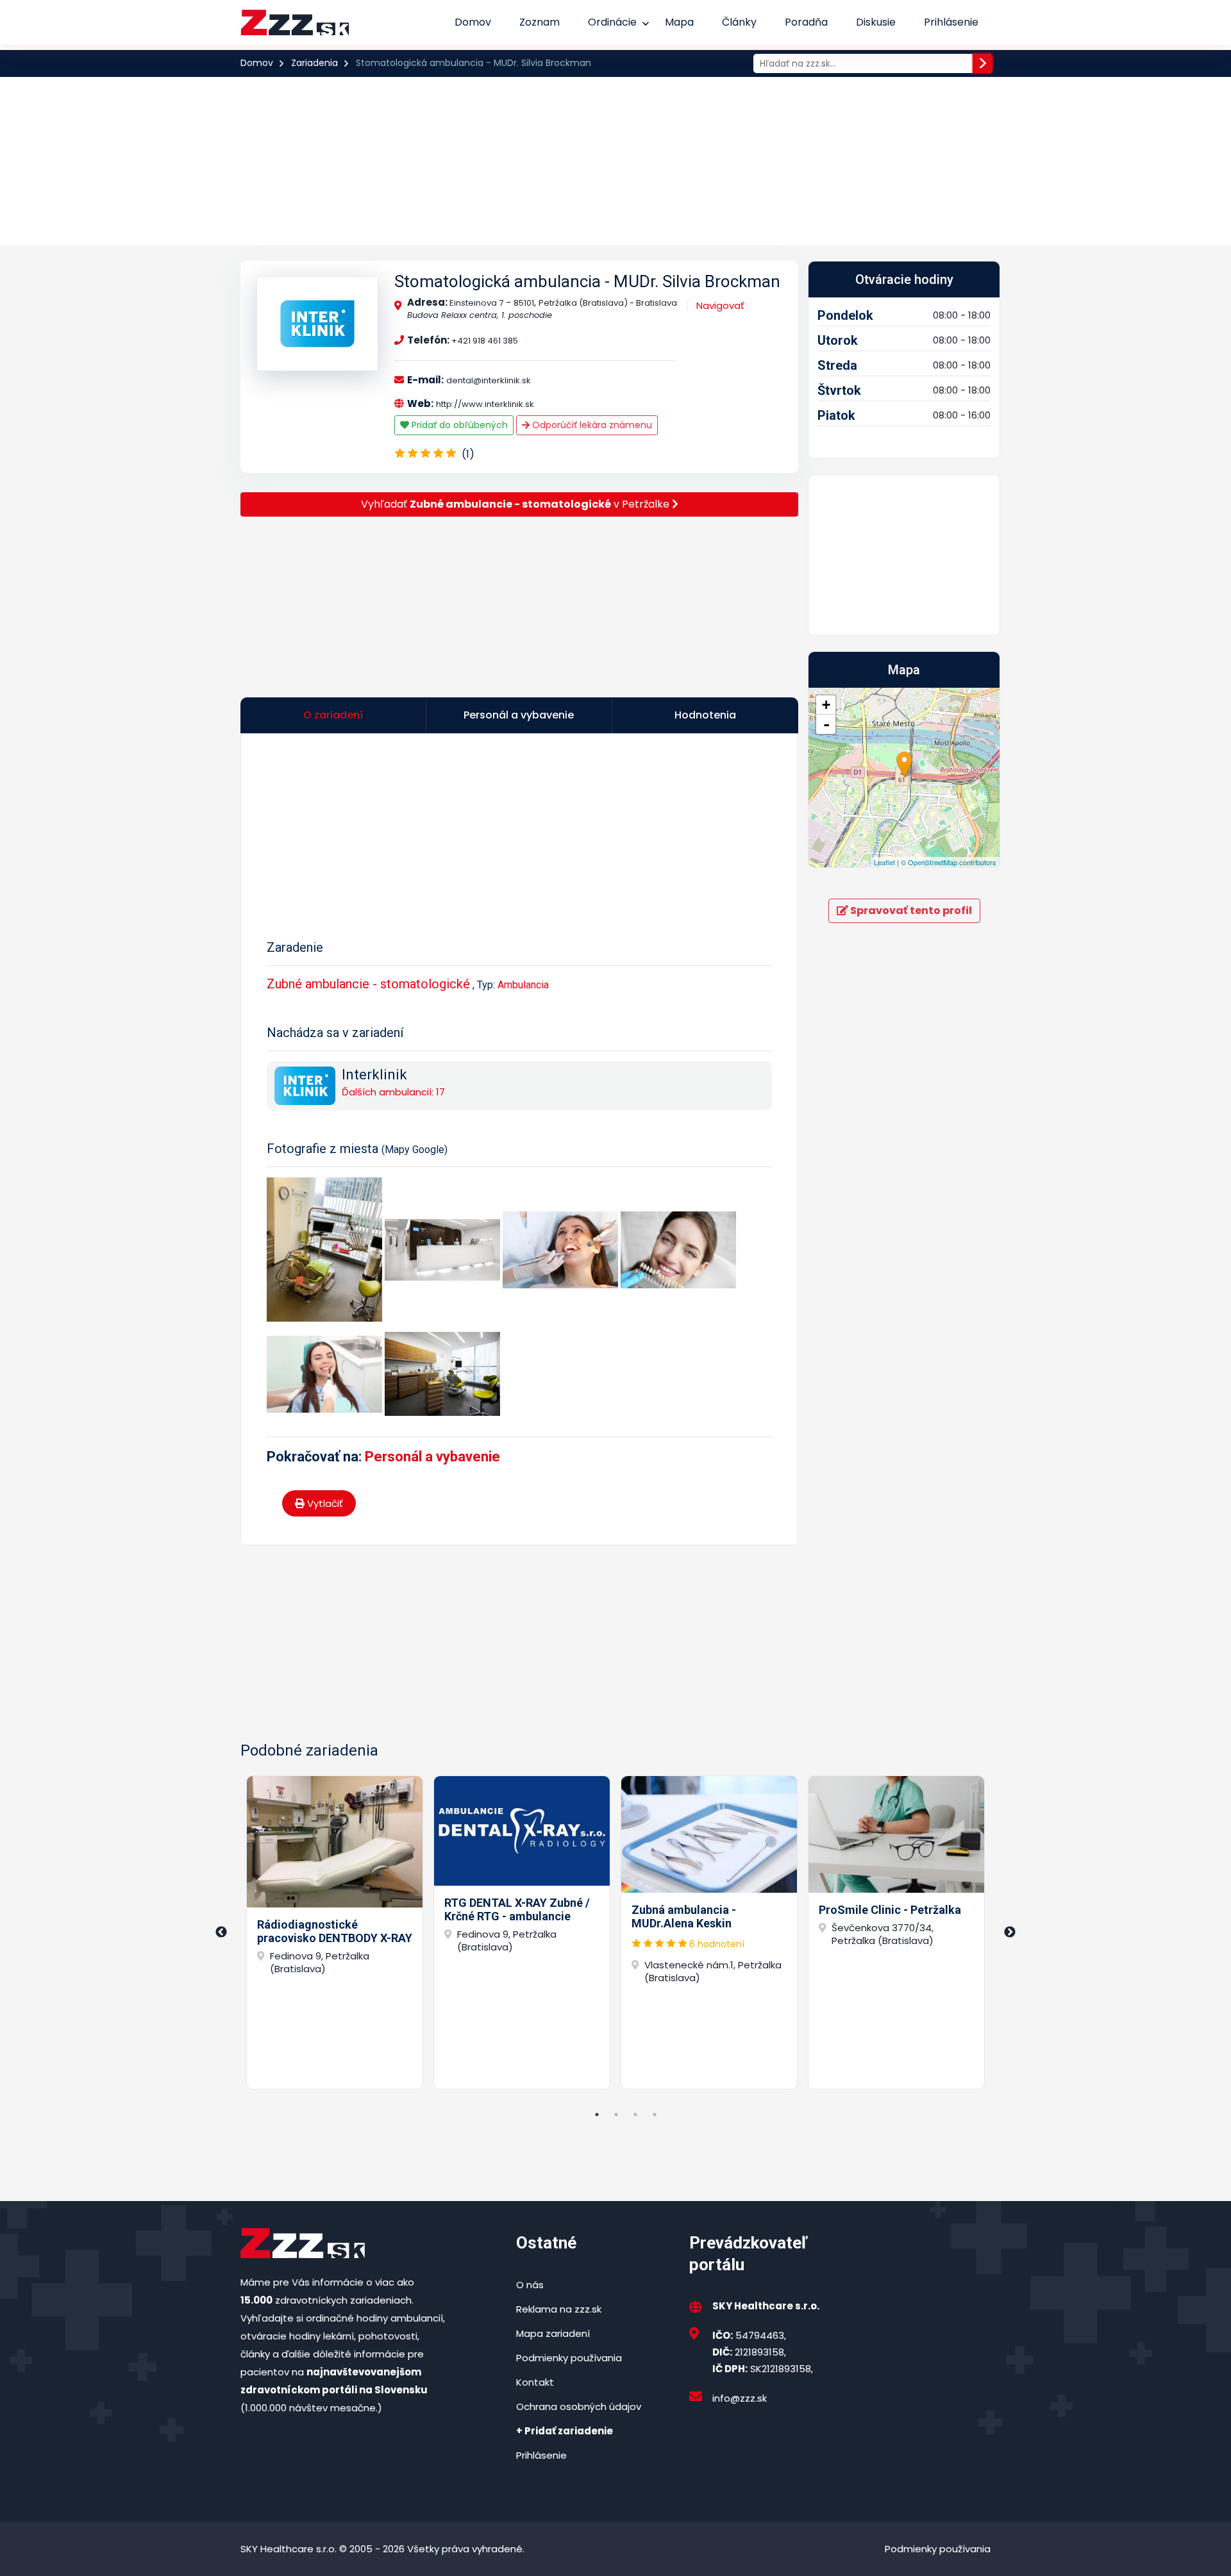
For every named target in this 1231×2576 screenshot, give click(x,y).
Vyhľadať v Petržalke (516, 504)
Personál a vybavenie (432, 1457)
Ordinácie (612, 22)
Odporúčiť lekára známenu (591, 425)
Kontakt (535, 2382)
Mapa (679, 22)
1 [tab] (597, 2115)
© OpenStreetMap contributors (949, 862)
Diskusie (876, 22)
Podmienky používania (569, 2358)
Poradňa (806, 22)
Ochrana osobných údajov (579, 2406)
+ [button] (826, 705)
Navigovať (720, 305)
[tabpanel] (335, 1932)
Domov (473, 22)
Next (1010, 1932)
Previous (221, 1932)
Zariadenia (314, 63)
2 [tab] (616, 2115)
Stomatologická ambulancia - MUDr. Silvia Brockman (587, 281)
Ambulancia (523, 985)
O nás (530, 2285)
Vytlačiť (324, 1503)
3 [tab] (635, 2115)
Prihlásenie (951, 22)
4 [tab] (655, 2115)
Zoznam (540, 22)
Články (739, 22)
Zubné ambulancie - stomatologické (368, 984)
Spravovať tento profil (910, 910)
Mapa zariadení (553, 2333)
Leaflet (884, 862)
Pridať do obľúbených (458, 425)
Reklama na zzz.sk (559, 2309)
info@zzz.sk (740, 2398)
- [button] (826, 724)
